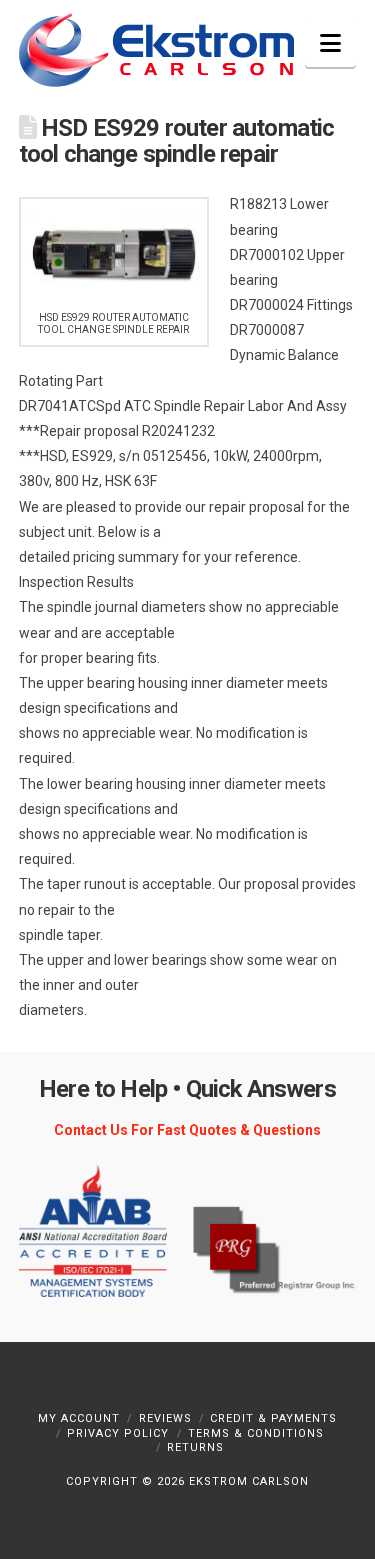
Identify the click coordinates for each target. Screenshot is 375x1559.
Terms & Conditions (256, 1433)
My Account (79, 1418)
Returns (195, 1447)
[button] (330, 43)
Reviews (165, 1418)
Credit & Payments (273, 1418)
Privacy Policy (118, 1433)
